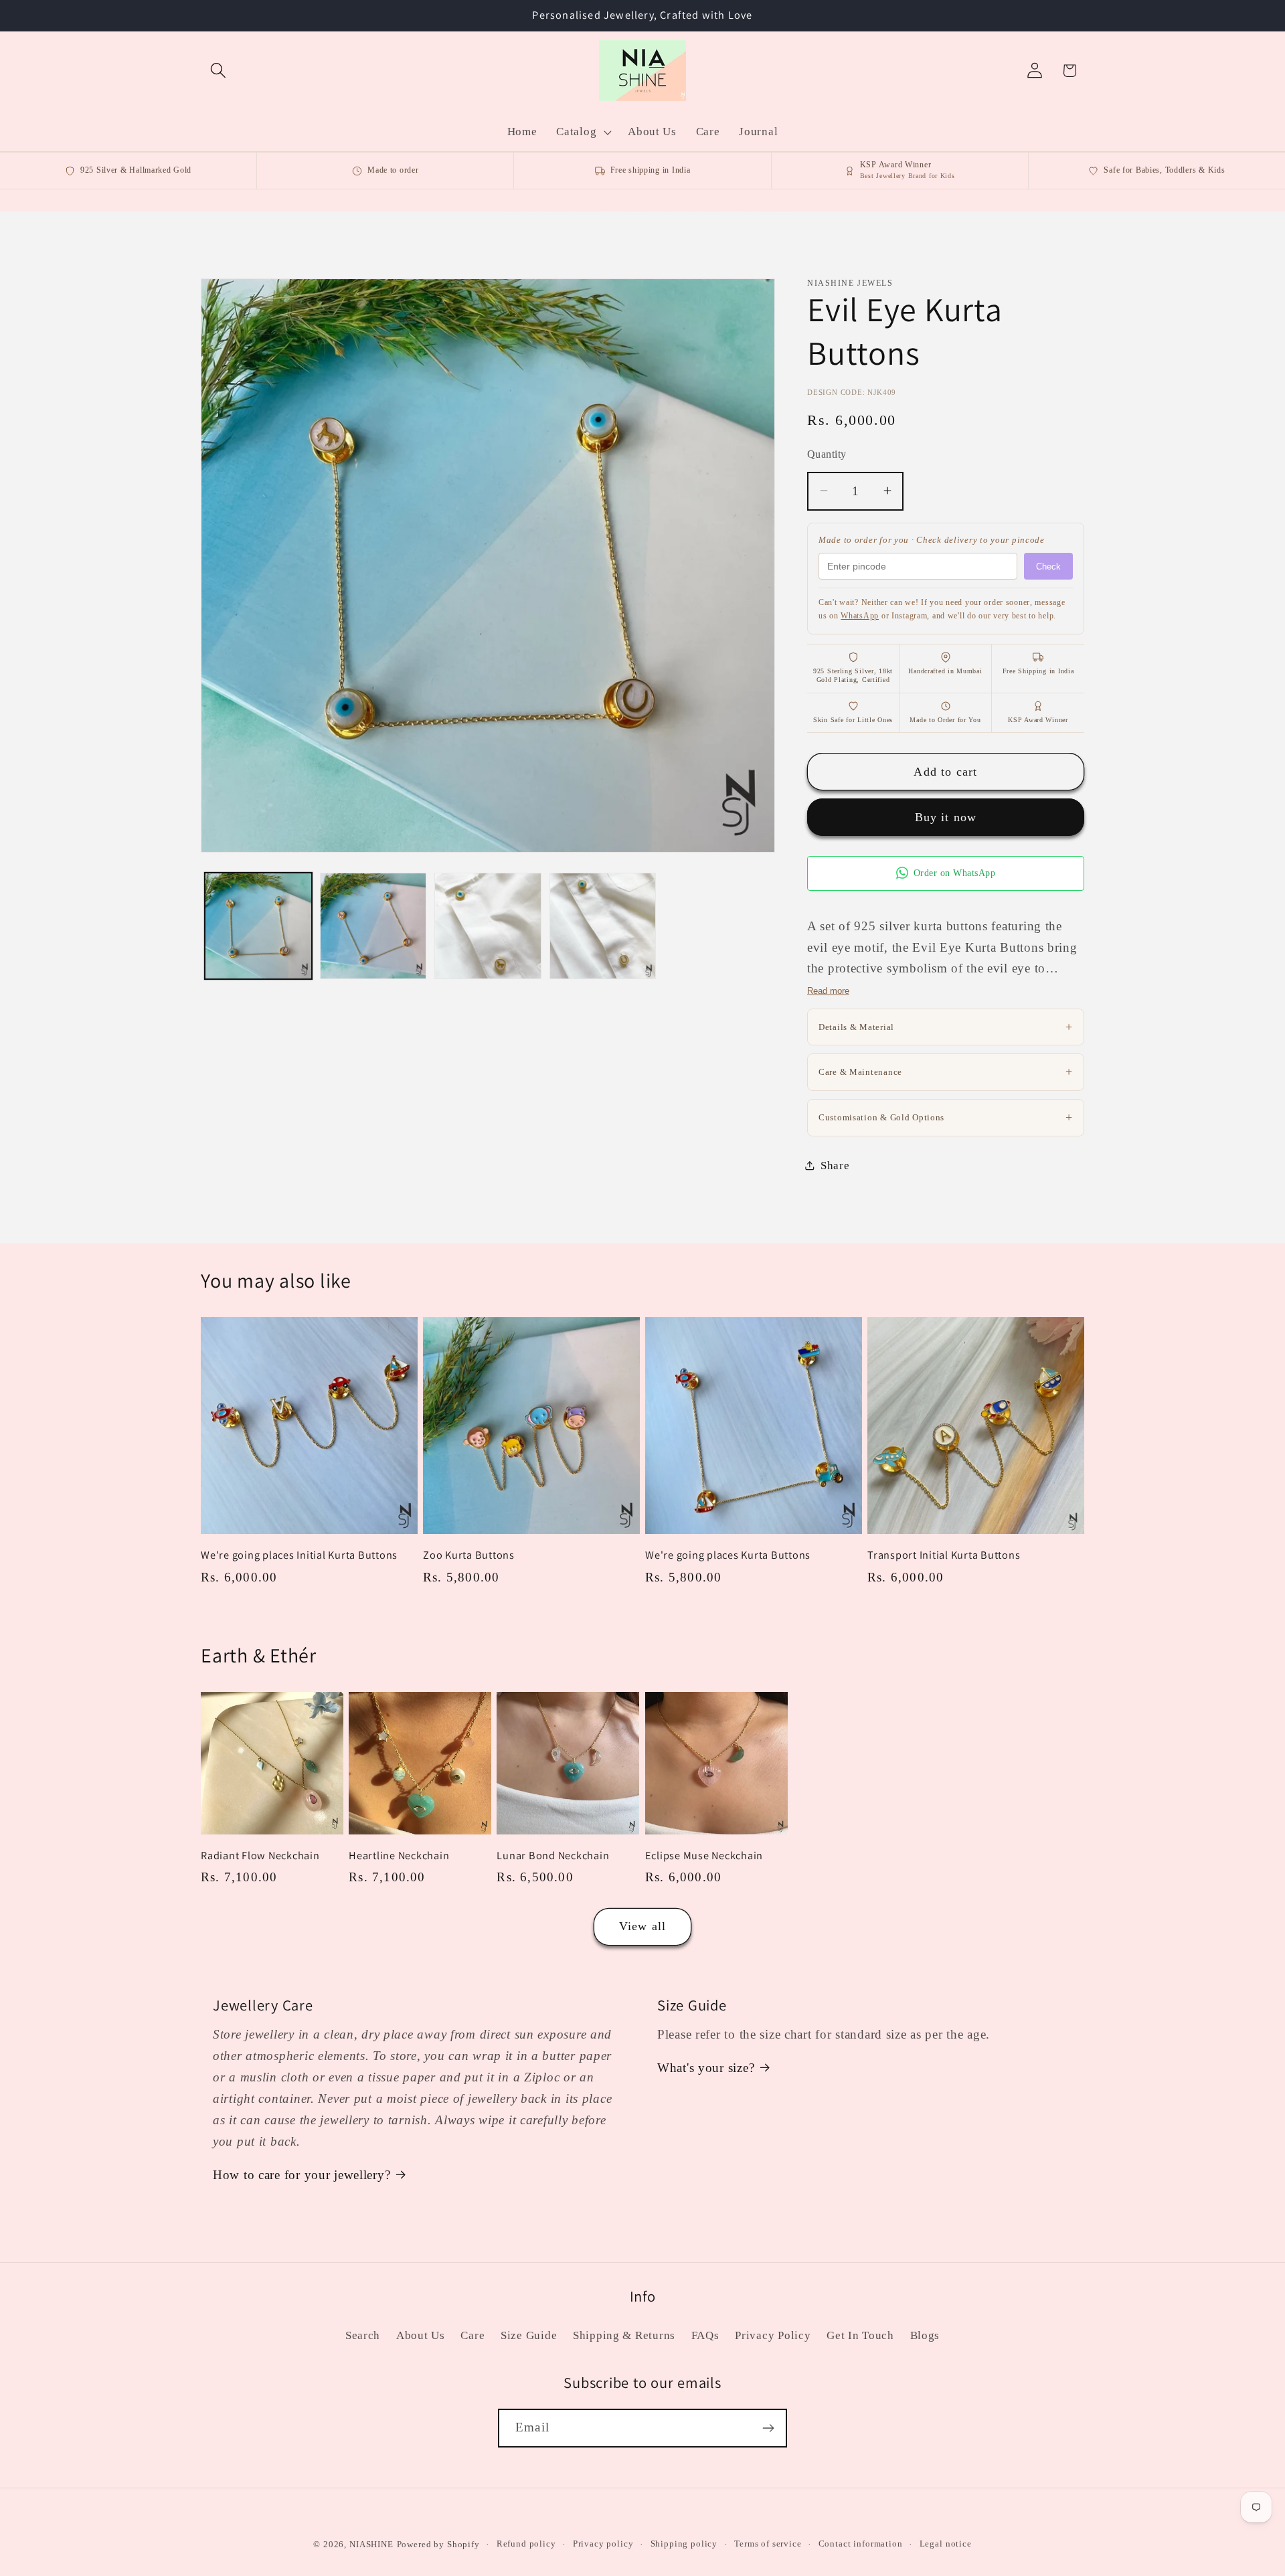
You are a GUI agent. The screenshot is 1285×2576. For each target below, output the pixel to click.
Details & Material (946, 1026)
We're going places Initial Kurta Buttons (299, 1555)
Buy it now (946, 817)
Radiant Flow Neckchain (260, 1856)
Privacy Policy (773, 2335)
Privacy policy (603, 2544)
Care (473, 2335)
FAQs (705, 2335)
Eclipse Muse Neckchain (704, 1856)
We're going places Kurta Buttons (728, 1555)
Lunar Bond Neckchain (553, 1856)
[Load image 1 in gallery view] (258, 926)
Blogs (925, 2335)
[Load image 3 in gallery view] (488, 926)
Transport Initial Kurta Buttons (944, 1555)
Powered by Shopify (438, 2544)
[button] (219, 71)
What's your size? (706, 2068)
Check (1048, 566)
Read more (828, 990)
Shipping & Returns (624, 2335)
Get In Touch (860, 2335)
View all (643, 1926)
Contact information (861, 2544)
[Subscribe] (768, 2428)
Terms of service (768, 2544)
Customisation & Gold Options (946, 1116)
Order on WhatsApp (955, 873)
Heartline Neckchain (399, 1856)
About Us (421, 2335)
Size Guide (529, 2335)
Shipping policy (684, 2544)
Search (363, 2335)
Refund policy (526, 2544)
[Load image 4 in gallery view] (603, 926)
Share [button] (835, 1165)
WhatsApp (860, 615)
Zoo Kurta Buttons (469, 1555)
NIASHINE (371, 2544)
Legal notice (946, 2544)
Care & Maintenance (946, 1071)
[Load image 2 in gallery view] (373, 926)
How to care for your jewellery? (302, 2175)
